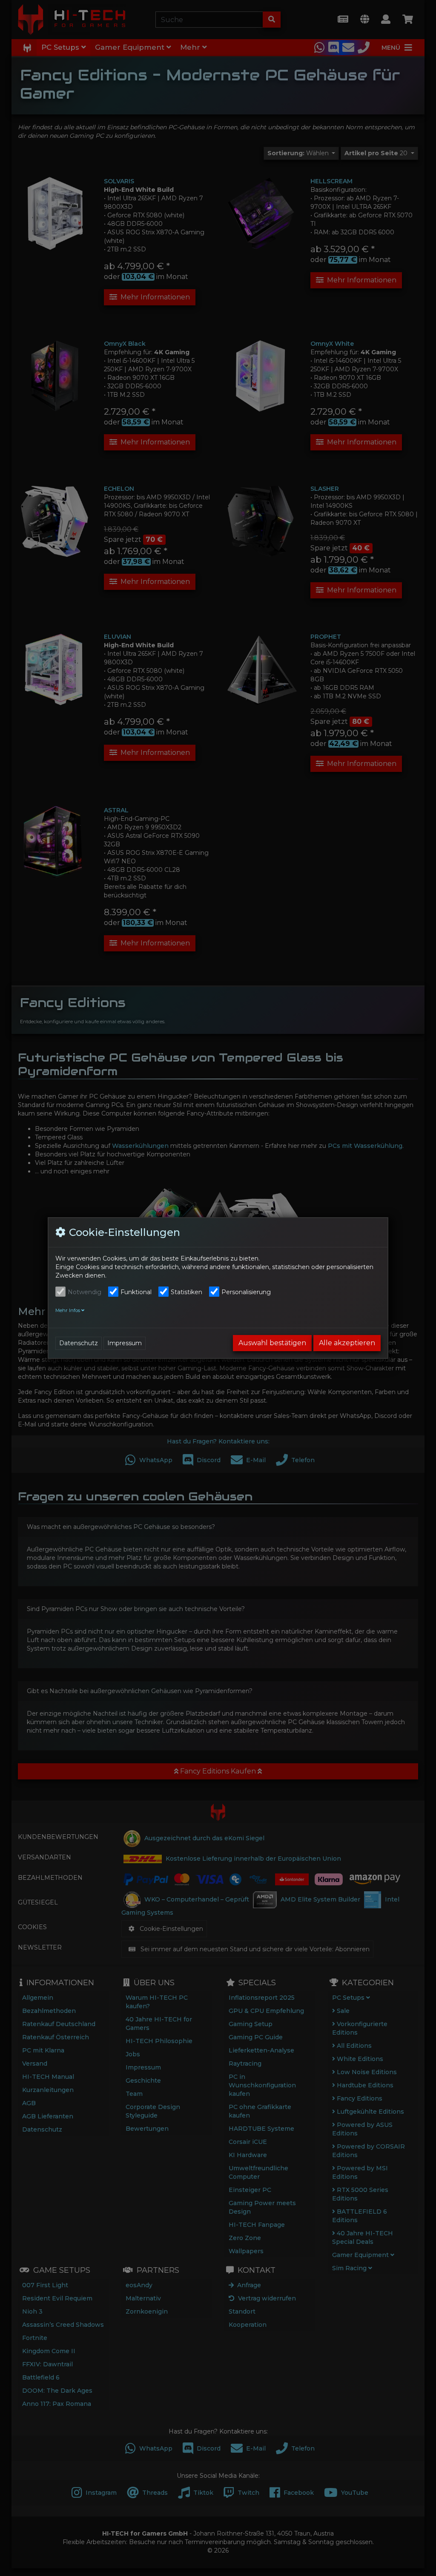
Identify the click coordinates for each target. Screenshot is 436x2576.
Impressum (125, 1343)
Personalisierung (246, 1292)
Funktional (136, 1292)
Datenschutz (79, 1343)
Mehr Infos (68, 1310)
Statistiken (186, 1292)
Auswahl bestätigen (272, 1343)
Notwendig (85, 1292)
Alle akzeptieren (347, 1343)
